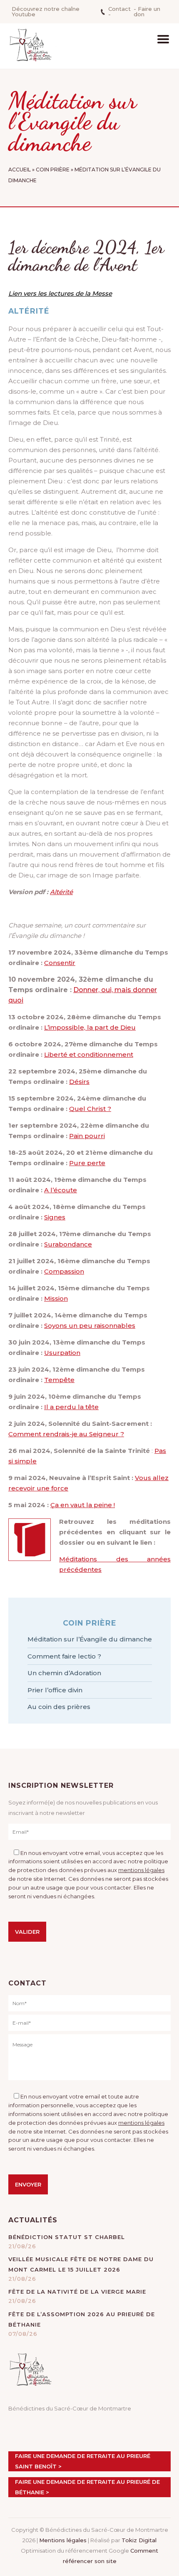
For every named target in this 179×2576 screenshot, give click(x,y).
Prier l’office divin (55, 1690)
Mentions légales (63, 2540)
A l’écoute (61, 1190)
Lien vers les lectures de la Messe (60, 293)
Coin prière (53, 170)
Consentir (60, 963)
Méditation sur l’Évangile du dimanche (90, 1639)
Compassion (64, 1271)
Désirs (79, 1082)
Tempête (59, 1380)
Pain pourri (87, 1136)
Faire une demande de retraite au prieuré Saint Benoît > (83, 2461)
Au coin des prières (59, 1707)
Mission (56, 1298)
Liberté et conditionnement (89, 1054)
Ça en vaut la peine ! (83, 1505)
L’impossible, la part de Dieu (90, 1027)
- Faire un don (147, 11)
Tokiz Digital (139, 2540)
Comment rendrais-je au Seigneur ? (66, 1434)
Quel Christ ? (90, 1109)
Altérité (61, 892)
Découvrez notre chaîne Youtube (46, 11)
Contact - (119, 11)
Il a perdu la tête (71, 1407)
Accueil (20, 170)
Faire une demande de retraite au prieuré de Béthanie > (87, 2487)
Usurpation (62, 1353)
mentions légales (141, 1870)
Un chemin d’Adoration (64, 1673)
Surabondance (68, 1244)
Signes (55, 1217)
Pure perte (87, 1163)
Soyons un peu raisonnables (90, 1326)
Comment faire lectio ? (64, 1656)
